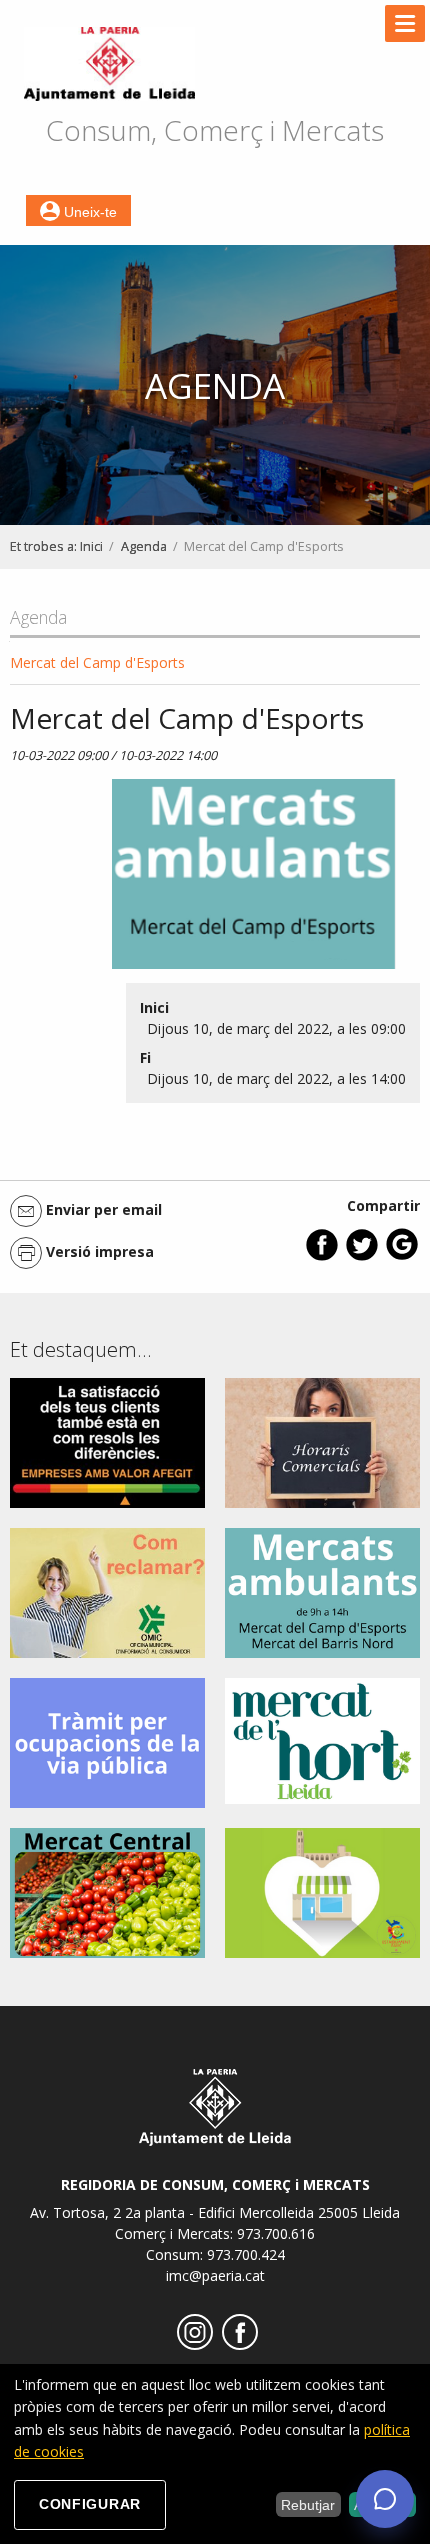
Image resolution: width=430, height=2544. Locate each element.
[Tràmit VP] (107, 1741)
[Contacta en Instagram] (192, 2344)
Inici (91, 546)
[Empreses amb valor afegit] (107, 1441)
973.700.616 (276, 2233)
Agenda (144, 546)
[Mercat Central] (107, 1891)
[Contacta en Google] (402, 1256)
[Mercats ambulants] (322, 1591)
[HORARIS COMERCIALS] (322, 1441)
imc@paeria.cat (215, 2275)
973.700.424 (246, 2254)
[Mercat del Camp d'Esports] (254, 879)
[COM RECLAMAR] (107, 1591)
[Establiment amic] (322, 1891)
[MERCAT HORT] (322, 1739)
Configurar (90, 2504)
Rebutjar (308, 2505)
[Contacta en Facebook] (322, 1256)
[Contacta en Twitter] (362, 1256)
